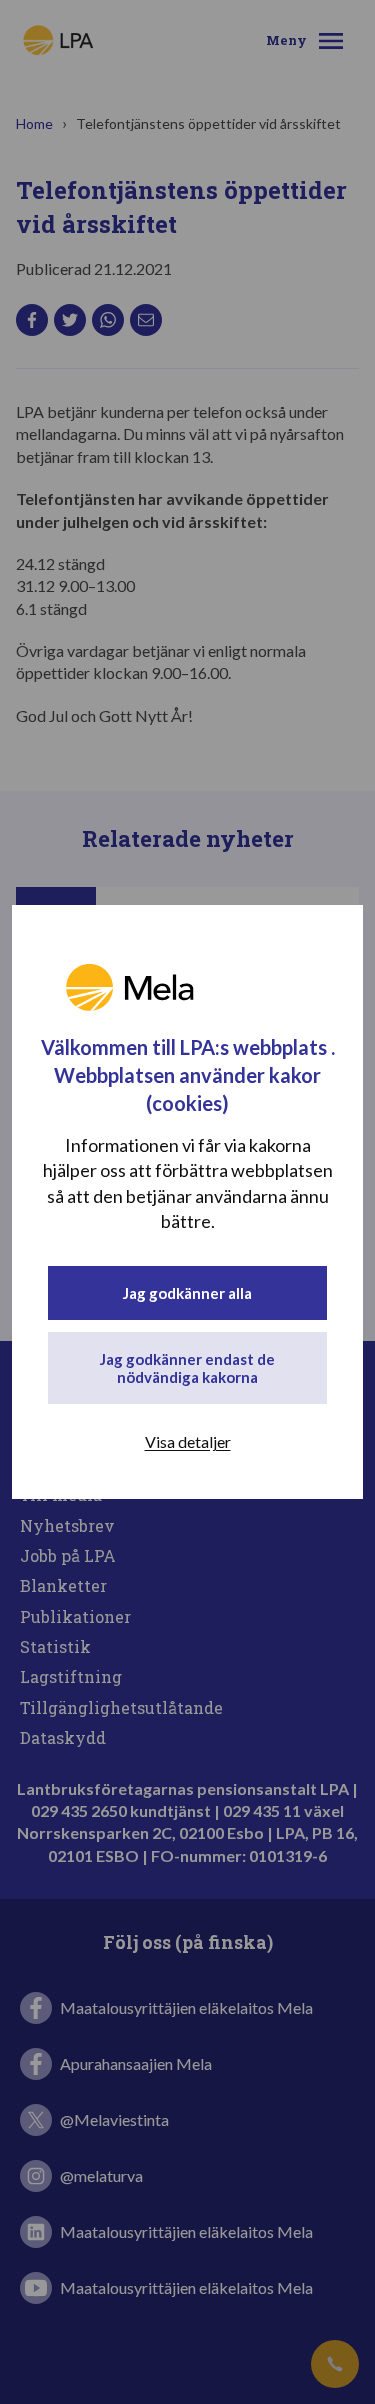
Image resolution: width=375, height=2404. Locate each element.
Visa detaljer (188, 1441)
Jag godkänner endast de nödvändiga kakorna (187, 1368)
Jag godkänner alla (187, 1293)
